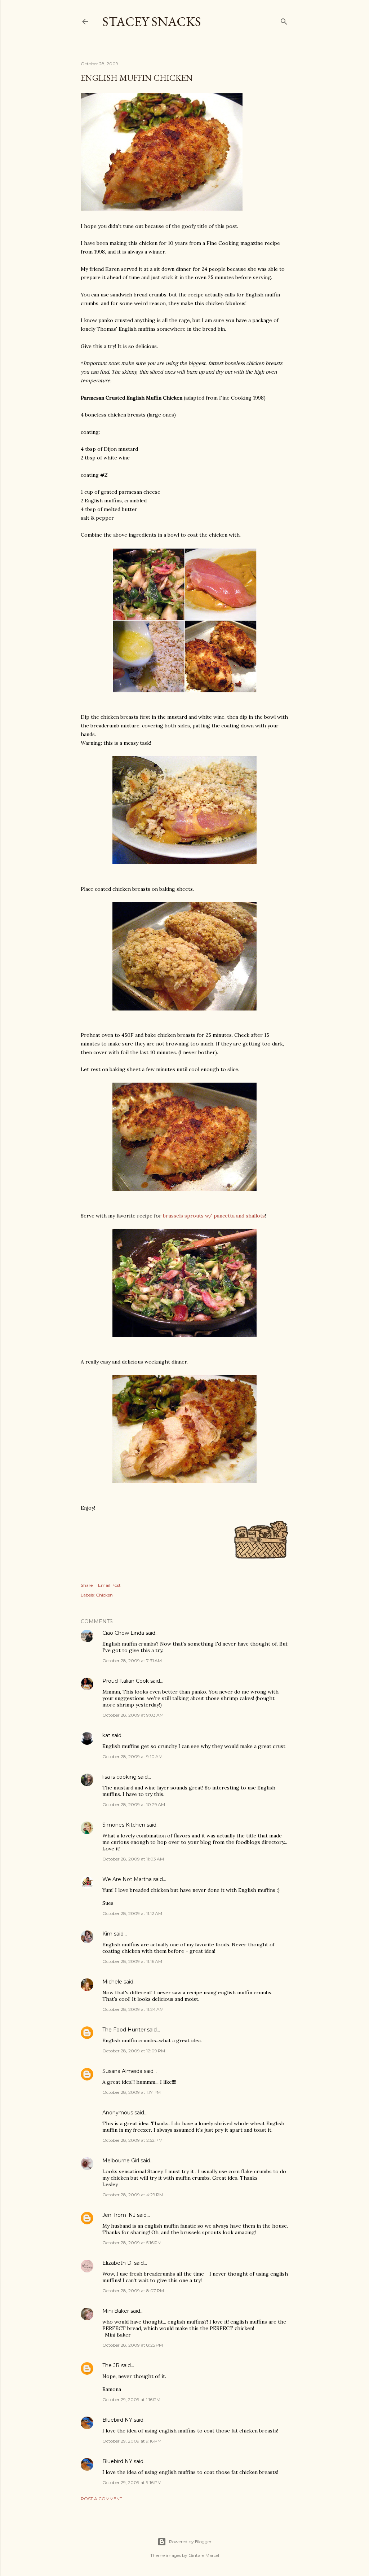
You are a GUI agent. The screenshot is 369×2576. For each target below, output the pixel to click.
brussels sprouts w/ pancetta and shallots (214, 1216)
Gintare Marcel (204, 2555)
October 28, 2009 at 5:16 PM (132, 2243)
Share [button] (87, 1585)
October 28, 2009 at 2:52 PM (132, 2140)
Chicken (104, 1595)
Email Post (109, 1585)
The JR (111, 2365)
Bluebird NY (117, 2420)
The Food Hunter (124, 2030)
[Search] (284, 20)
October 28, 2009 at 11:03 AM (133, 1859)
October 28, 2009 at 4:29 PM (133, 2195)
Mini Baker (116, 2311)
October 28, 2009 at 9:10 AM (132, 1756)
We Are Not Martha (127, 1879)
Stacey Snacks (152, 21)
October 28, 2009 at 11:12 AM (132, 1913)
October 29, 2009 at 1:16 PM (131, 2399)
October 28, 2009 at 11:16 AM (132, 1961)
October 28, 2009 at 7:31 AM (132, 1661)
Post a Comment (101, 2499)
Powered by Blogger (190, 2542)
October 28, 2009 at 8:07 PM (133, 2291)
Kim (107, 1934)
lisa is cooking (119, 1777)
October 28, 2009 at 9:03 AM (133, 1715)
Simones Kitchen (124, 1825)
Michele (112, 1982)
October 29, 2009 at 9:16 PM (132, 2441)
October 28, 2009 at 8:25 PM (133, 2345)
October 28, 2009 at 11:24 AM (133, 2009)
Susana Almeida (122, 2071)
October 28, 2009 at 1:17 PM (132, 2092)
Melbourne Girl (121, 2161)
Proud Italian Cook (126, 1681)
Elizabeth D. (117, 2263)
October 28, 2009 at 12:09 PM (134, 2051)
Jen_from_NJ (119, 2215)
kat (106, 1735)
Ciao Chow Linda (123, 1633)
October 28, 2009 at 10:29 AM (134, 1804)
